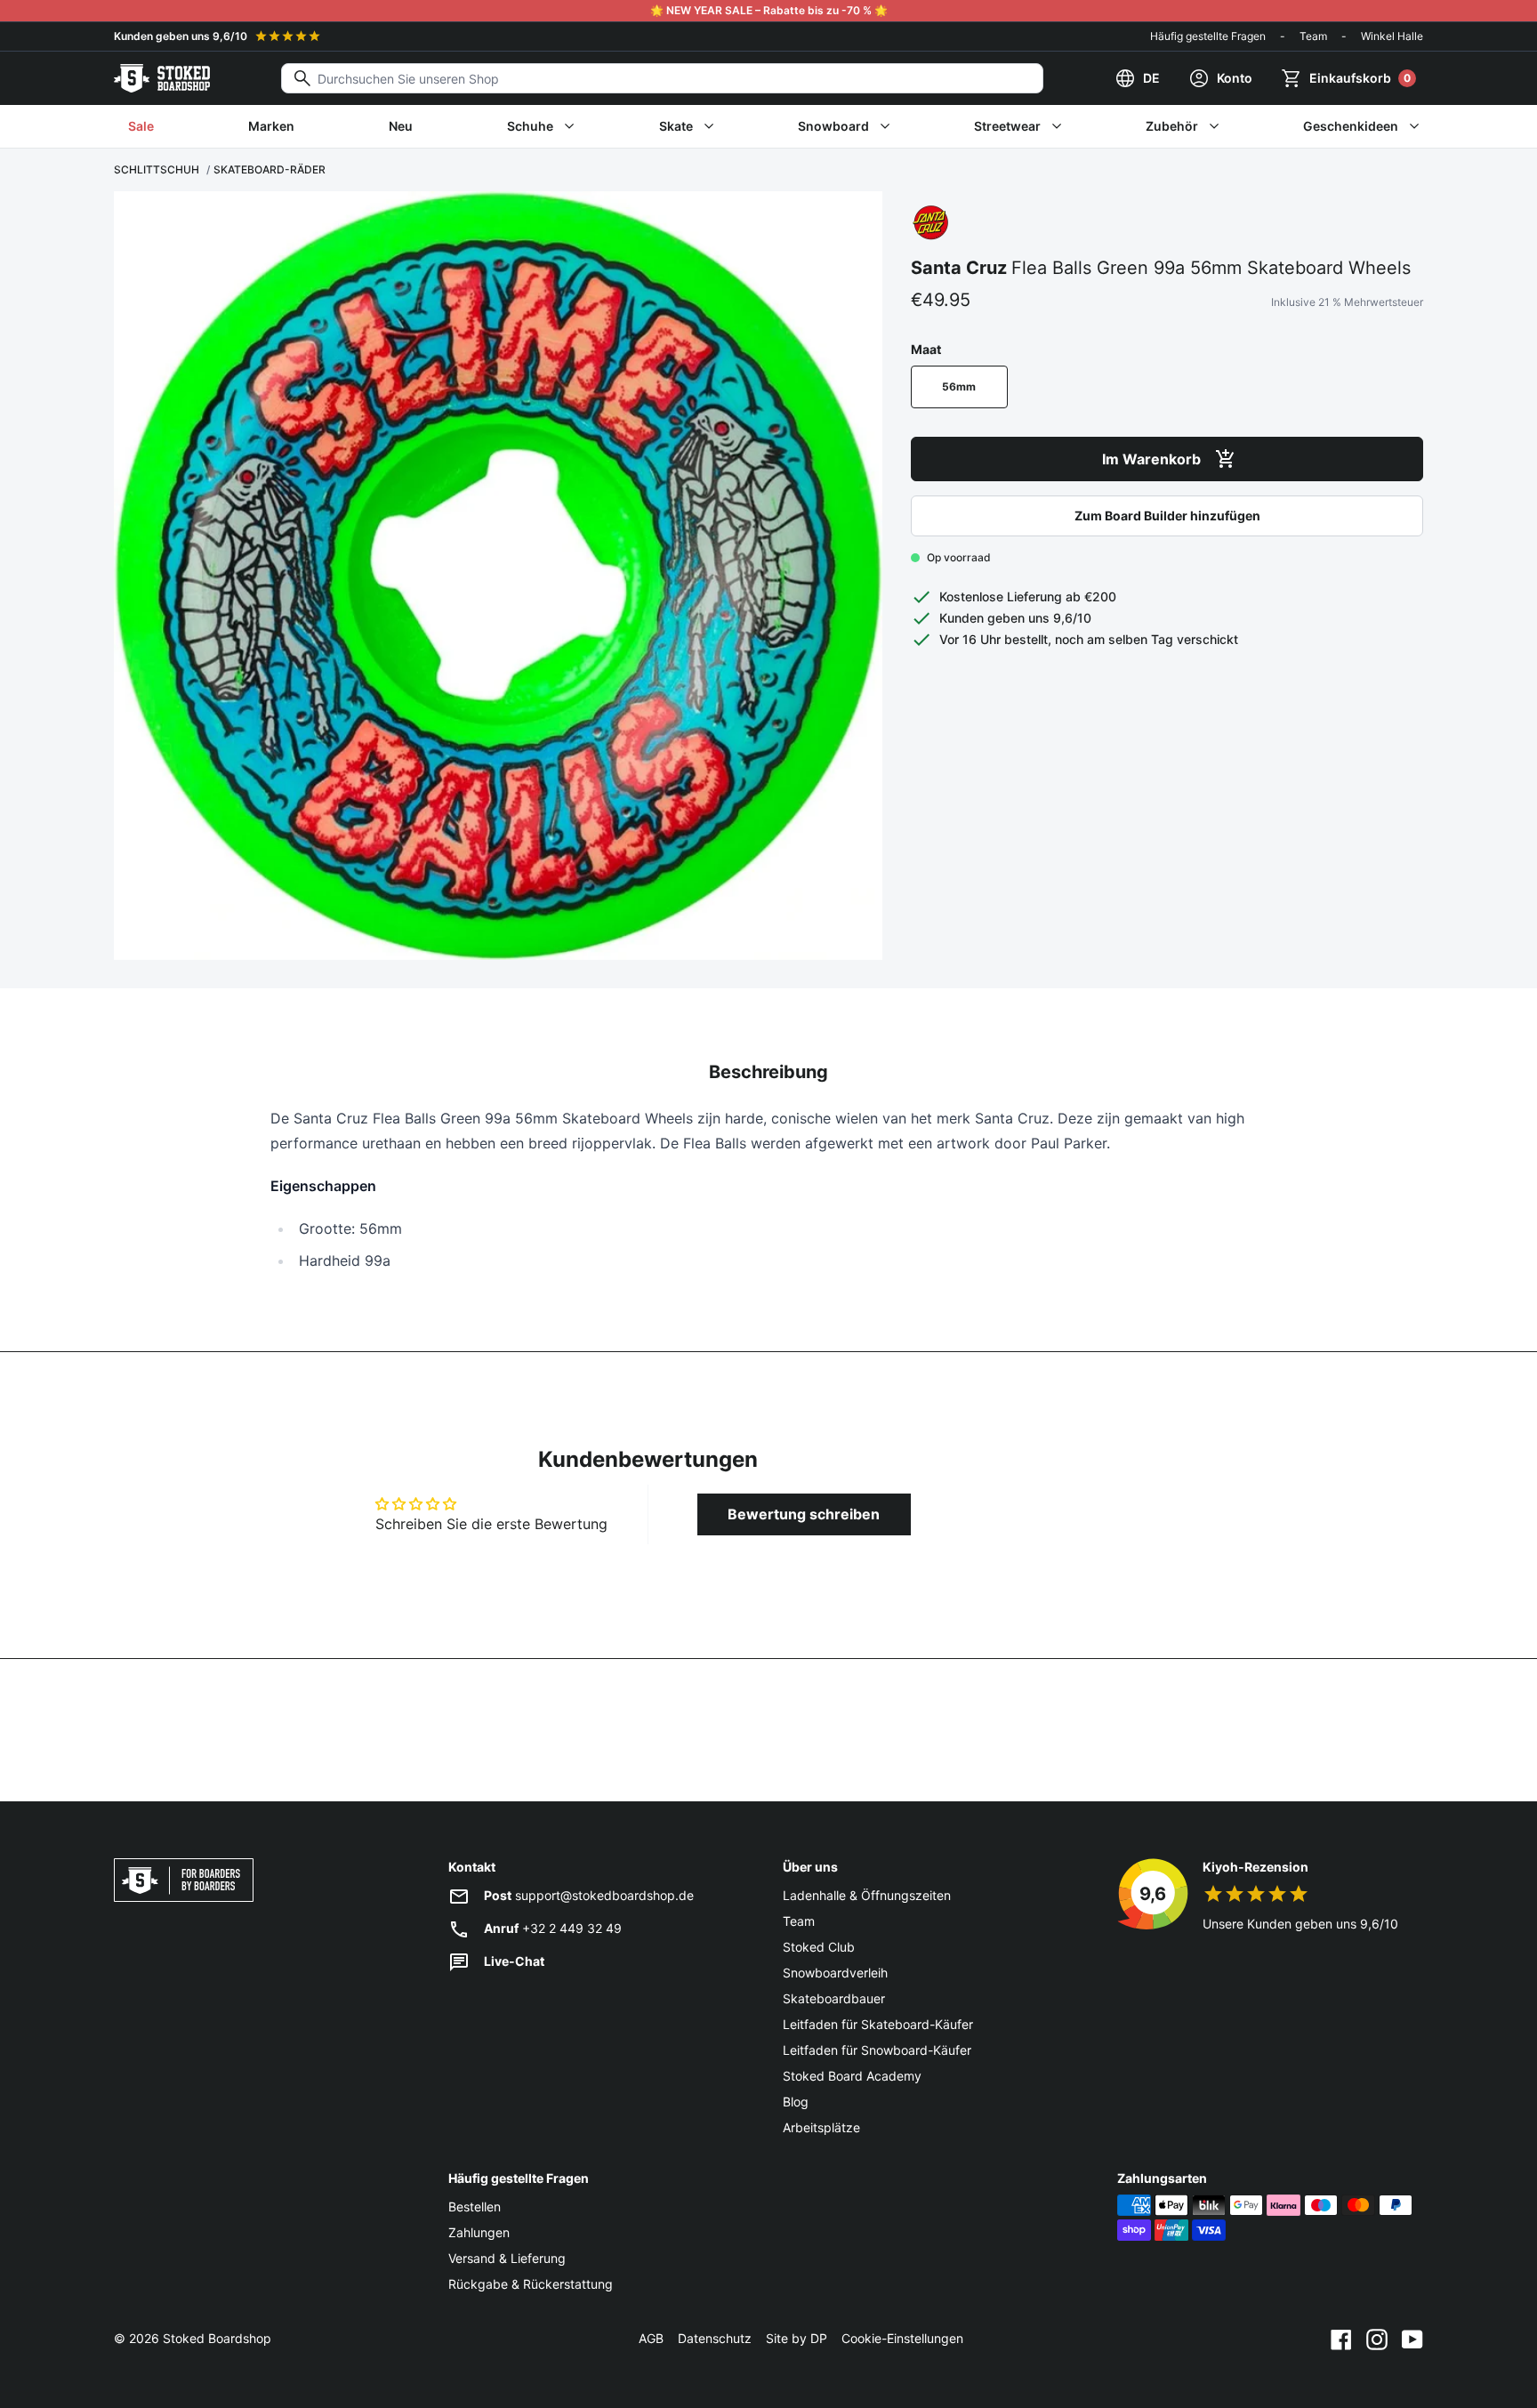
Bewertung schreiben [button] (804, 1514)
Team (1313, 36)
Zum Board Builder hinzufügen (1167, 515)
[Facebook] (1341, 2339)
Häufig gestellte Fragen (1208, 36)
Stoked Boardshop (217, 2338)
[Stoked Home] (162, 78)
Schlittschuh (157, 169)
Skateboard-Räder (270, 169)
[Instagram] (1377, 2339)
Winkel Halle (1392, 36)
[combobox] (662, 78)
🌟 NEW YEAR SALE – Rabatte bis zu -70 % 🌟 (769, 10)
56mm (959, 387)
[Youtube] (1412, 2339)
